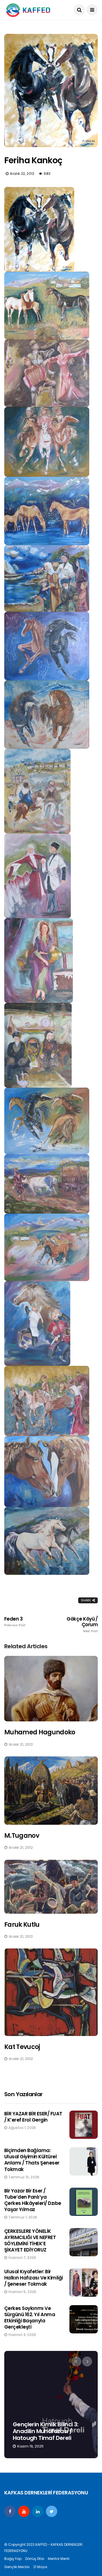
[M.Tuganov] (51, 1791)
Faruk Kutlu (22, 1925)
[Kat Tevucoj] (51, 1992)
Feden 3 (15, 1622)
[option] (51, 2405)
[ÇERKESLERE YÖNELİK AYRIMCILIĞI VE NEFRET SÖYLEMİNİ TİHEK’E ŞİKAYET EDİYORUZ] (84, 2242)
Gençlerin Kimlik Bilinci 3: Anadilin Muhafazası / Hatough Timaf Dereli (46, 2431)
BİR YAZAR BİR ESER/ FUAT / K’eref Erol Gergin (33, 2117)
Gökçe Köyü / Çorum (82, 1625)
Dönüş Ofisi (35, 2559)
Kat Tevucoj (22, 2047)
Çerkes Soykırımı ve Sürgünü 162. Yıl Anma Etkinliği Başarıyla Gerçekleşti (30, 2318)
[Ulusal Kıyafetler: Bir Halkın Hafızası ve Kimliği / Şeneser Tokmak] (84, 2283)
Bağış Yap (13, 2559)
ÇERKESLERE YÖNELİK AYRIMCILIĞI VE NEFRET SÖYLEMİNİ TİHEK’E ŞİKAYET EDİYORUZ (30, 2240)
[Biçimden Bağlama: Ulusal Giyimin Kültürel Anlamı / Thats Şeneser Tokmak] (84, 2161)
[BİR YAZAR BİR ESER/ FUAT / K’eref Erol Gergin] (84, 2125)
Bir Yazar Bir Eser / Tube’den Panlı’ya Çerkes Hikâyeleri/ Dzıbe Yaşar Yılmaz (33, 2200)
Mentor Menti (59, 2559)
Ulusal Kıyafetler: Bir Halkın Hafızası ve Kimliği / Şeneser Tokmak (34, 2278)
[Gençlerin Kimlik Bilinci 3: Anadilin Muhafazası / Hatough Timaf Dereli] (51, 2405)
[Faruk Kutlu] (51, 1887)
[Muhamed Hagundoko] (51, 1689)
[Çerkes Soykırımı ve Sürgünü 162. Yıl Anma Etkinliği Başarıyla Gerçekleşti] (84, 2319)
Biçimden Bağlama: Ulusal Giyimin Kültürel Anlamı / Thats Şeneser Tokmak (32, 2160)
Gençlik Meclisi (17, 2567)
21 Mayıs (40, 2567)
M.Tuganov (22, 1836)
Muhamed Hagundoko (40, 1732)
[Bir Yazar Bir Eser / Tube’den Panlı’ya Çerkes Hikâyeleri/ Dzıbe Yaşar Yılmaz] (84, 2202)
